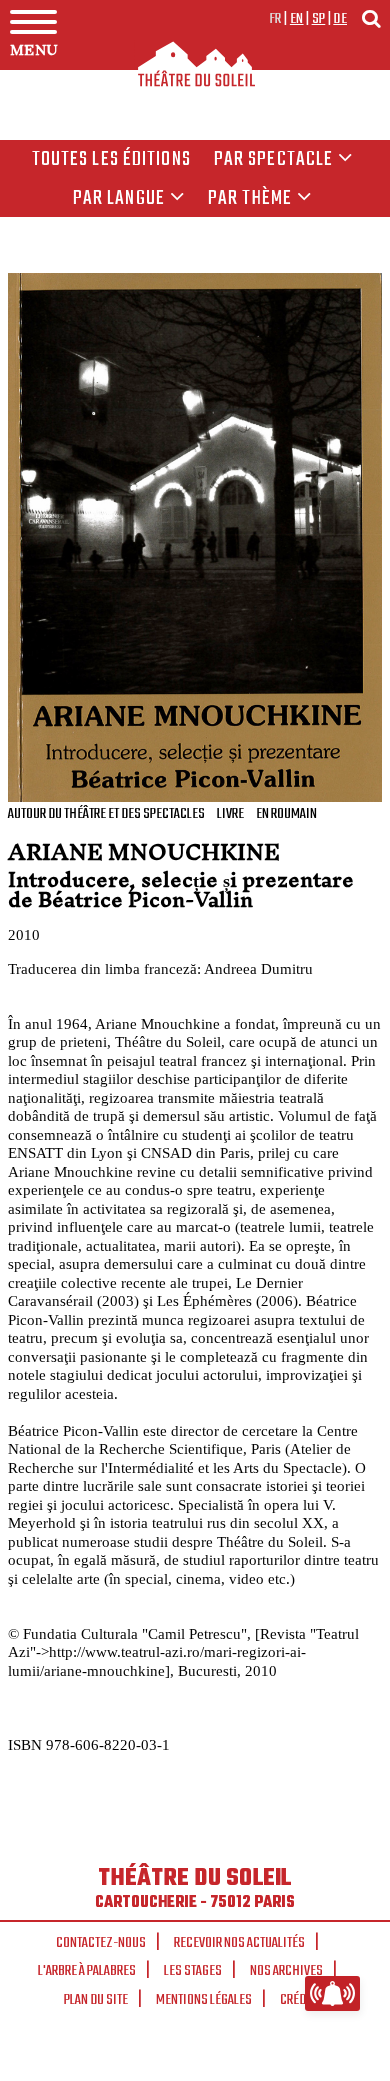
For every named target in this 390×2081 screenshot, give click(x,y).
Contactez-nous (101, 1943)
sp (319, 19)
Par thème (250, 199)
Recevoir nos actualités (239, 1943)
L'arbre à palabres (87, 1971)
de (340, 19)
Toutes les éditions (111, 160)
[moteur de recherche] (371, 18)
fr (275, 19)
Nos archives (286, 1971)
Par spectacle (274, 160)
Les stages (193, 1971)
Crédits (301, 2000)
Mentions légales (204, 2000)
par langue (119, 199)
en (297, 19)
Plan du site (96, 2000)
